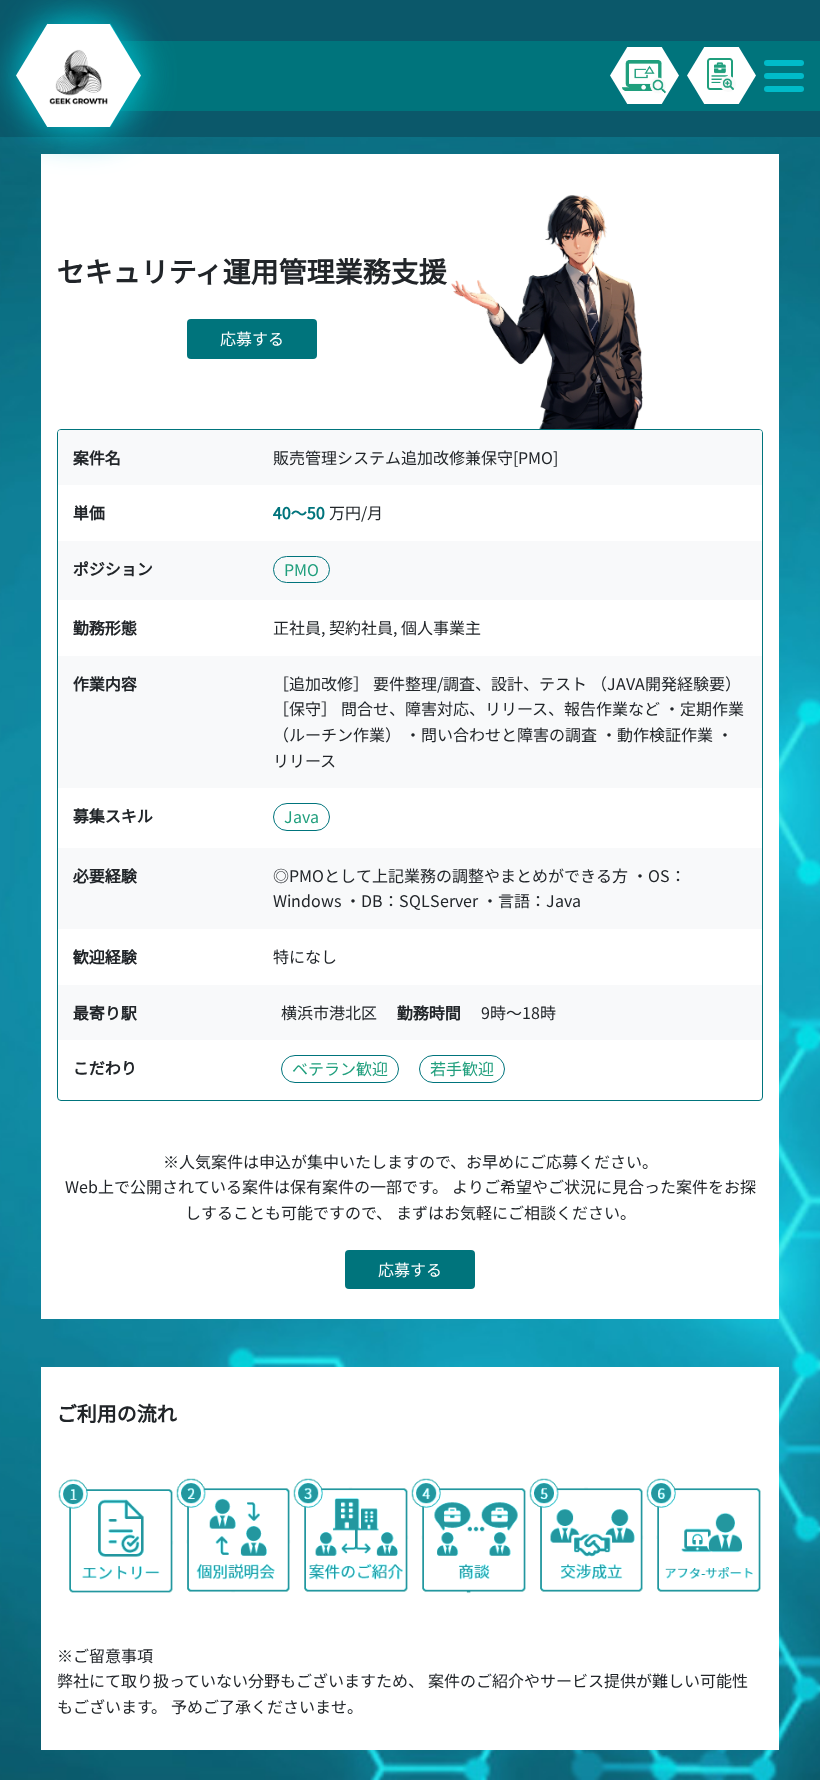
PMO (301, 569)
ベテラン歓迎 (340, 1068)
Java (301, 816)
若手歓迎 (462, 1068)
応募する (252, 338)
